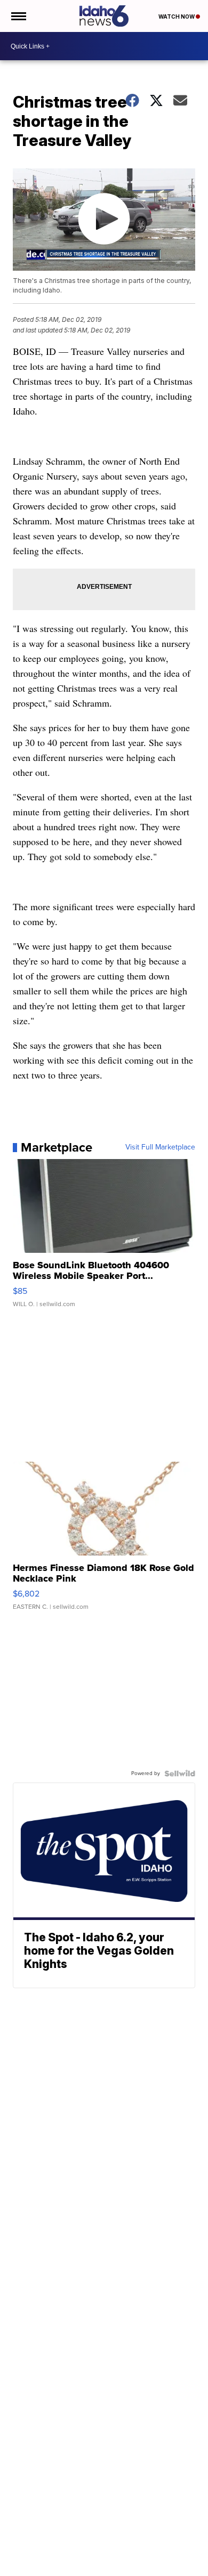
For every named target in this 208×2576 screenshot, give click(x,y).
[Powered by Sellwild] (180, 1773)
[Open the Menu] (18, 16)
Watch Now (177, 17)
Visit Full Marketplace (160, 1147)
